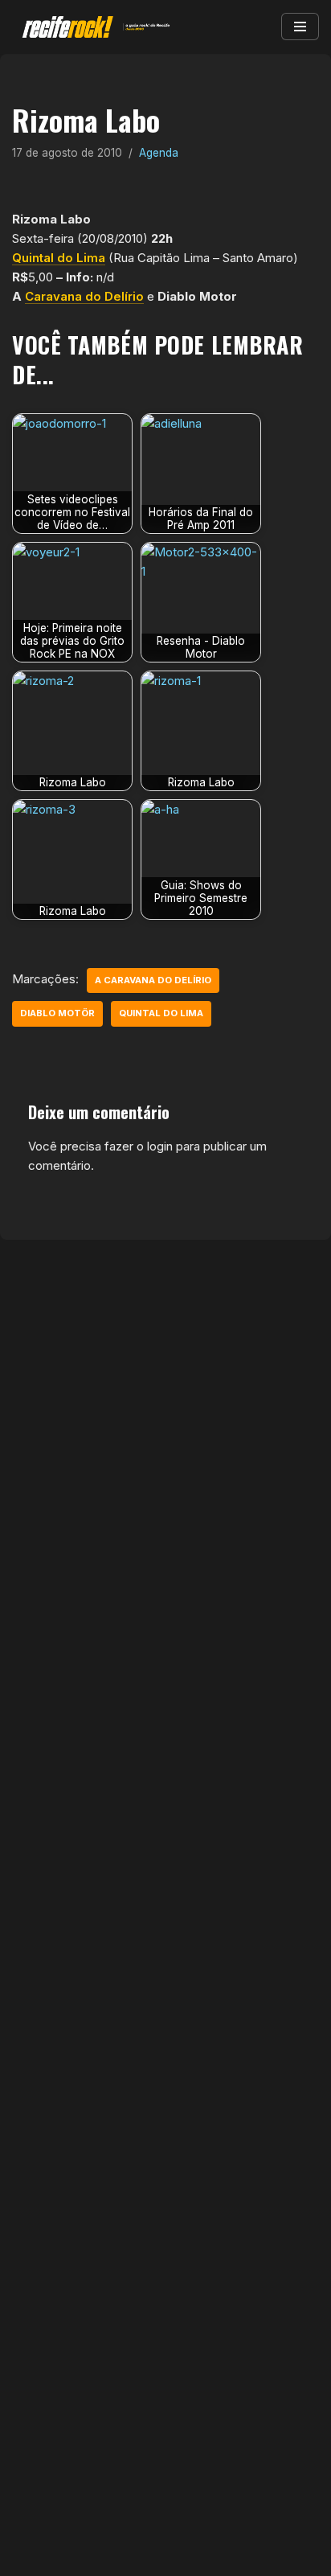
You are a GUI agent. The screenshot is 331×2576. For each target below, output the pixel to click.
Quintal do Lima (59, 258)
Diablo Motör (57, 1013)
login (160, 1146)
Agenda (159, 153)
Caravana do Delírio (84, 296)
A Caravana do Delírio (153, 980)
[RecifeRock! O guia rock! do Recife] (92, 27)
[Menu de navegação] (300, 27)
